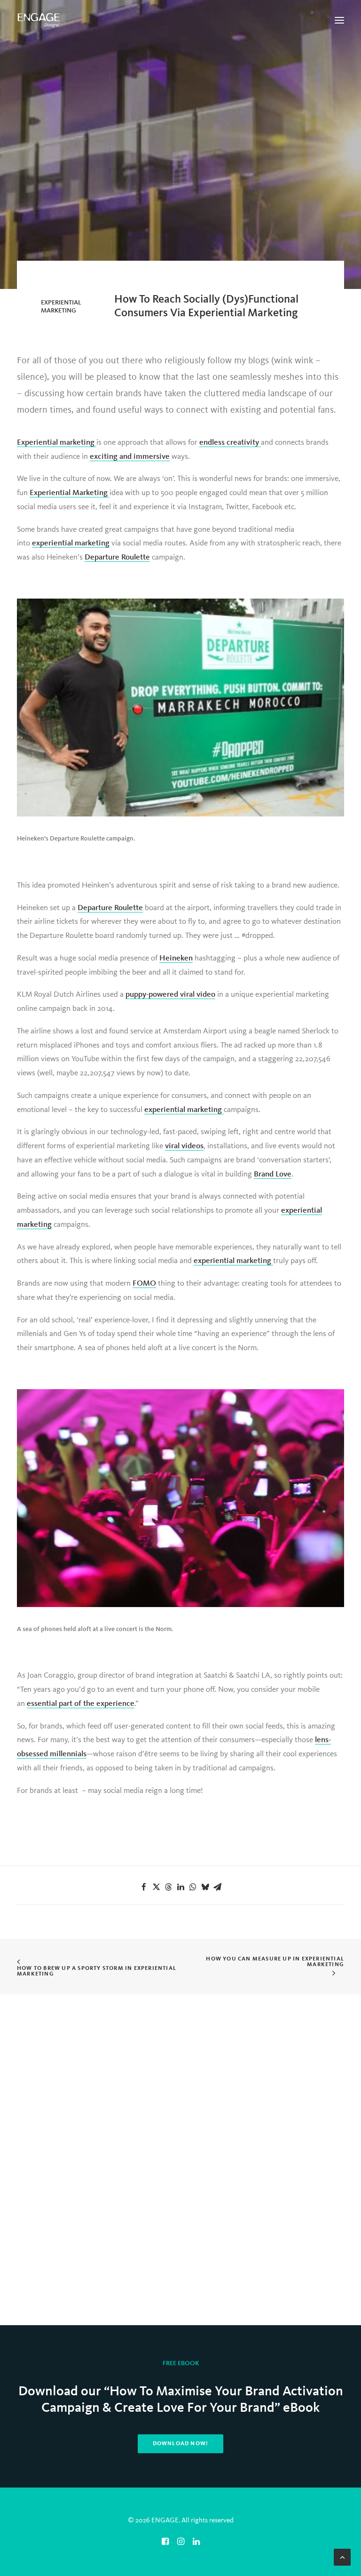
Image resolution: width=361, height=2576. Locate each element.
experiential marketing (71, 543)
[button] (339, 20)
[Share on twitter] (156, 1887)
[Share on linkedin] (180, 1887)
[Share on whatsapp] (193, 1887)
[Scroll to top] (342, 2557)
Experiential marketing (57, 443)
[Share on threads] (168, 1887)
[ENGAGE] (39, 20)
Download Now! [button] (181, 2444)
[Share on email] (217, 1887)
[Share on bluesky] (205, 1887)
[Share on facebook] (144, 1887)
